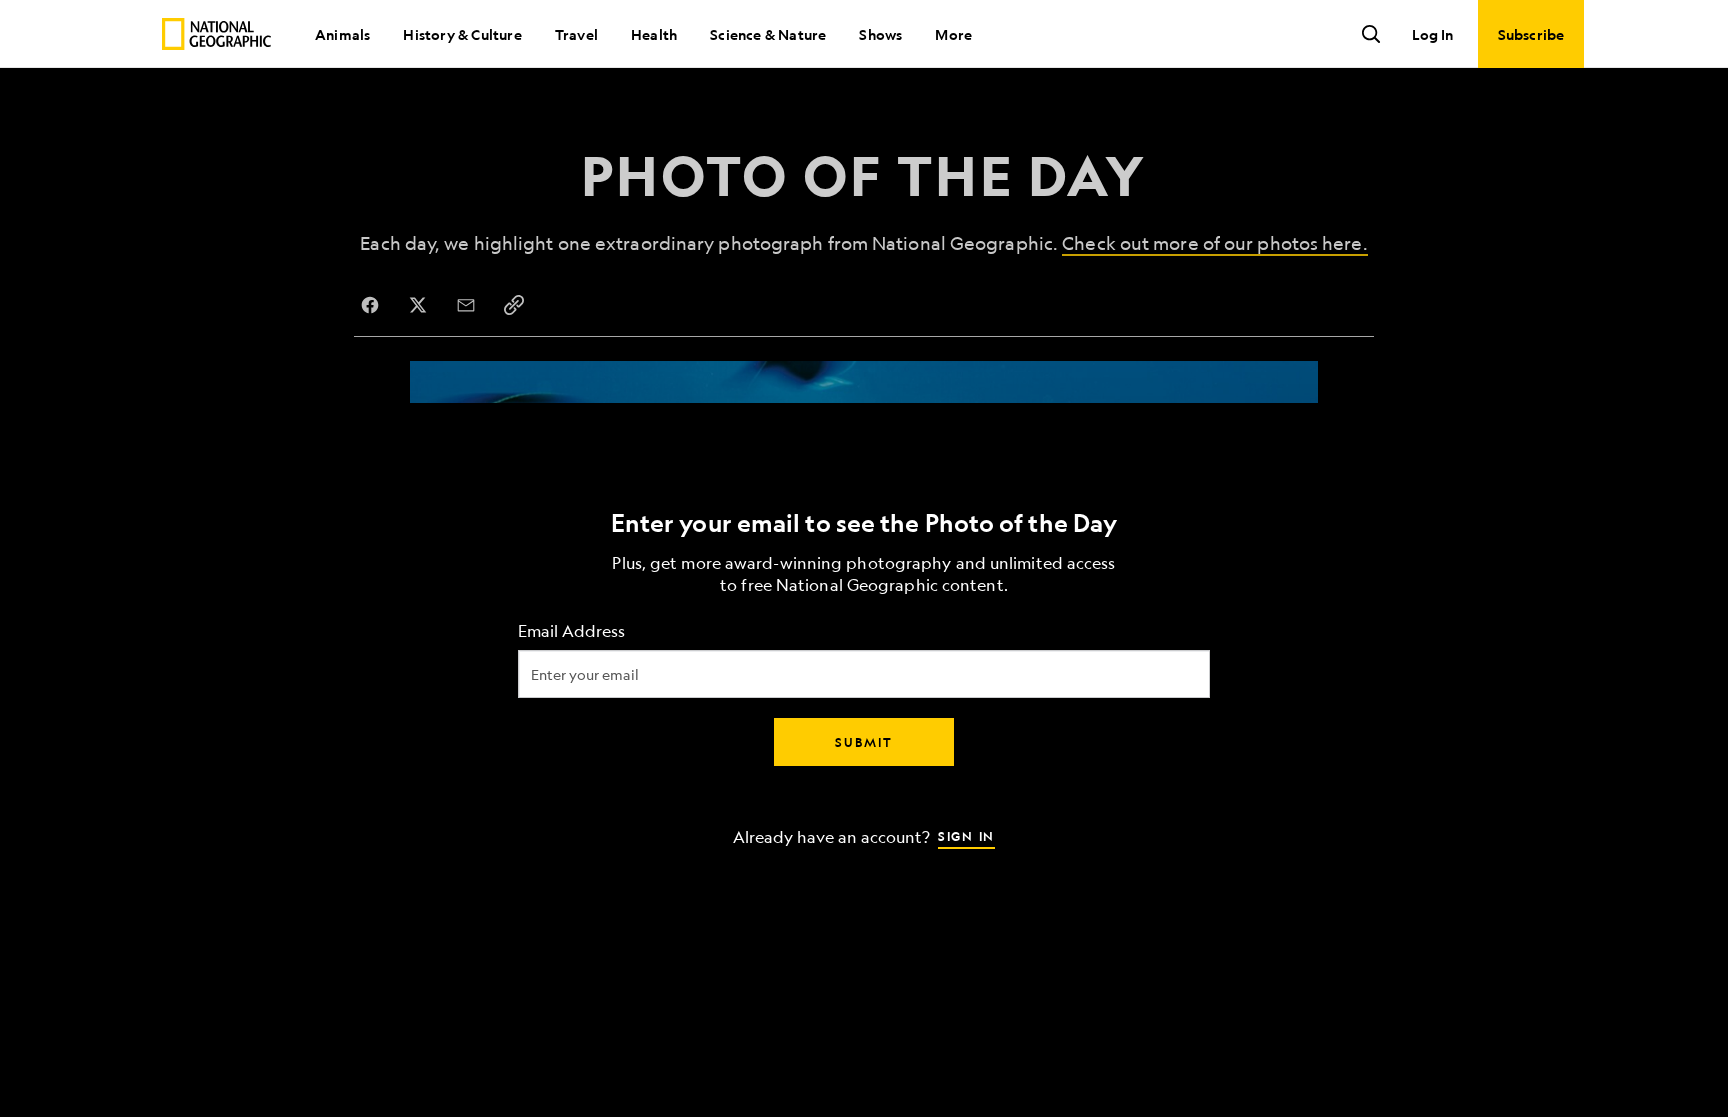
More (953, 34)
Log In (1432, 34)
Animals (342, 34)
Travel (576, 34)
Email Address (571, 630)
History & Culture (462, 34)
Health (654, 34)
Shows (880, 34)
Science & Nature (768, 34)
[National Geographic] (216, 34)
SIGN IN (966, 835)
